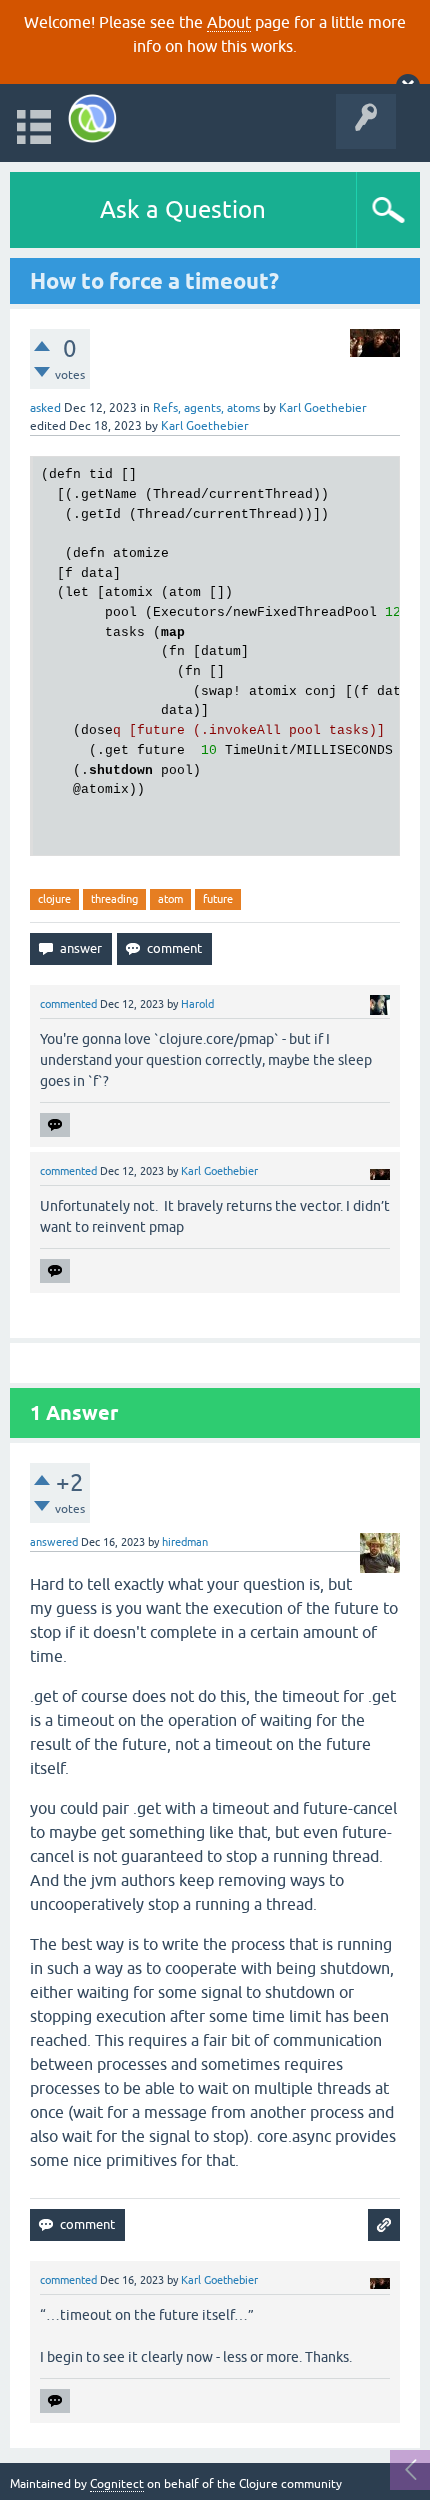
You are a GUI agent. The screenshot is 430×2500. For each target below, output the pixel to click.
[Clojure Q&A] (92, 118)
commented (68, 1004)
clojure (54, 899)
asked (45, 408)
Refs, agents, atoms (206, 408)
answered (54, 1542)
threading (114, 899)
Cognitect (117, 2484)
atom (170, 899)
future (218, 899)
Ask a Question (183, 209)
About (229, 22)
